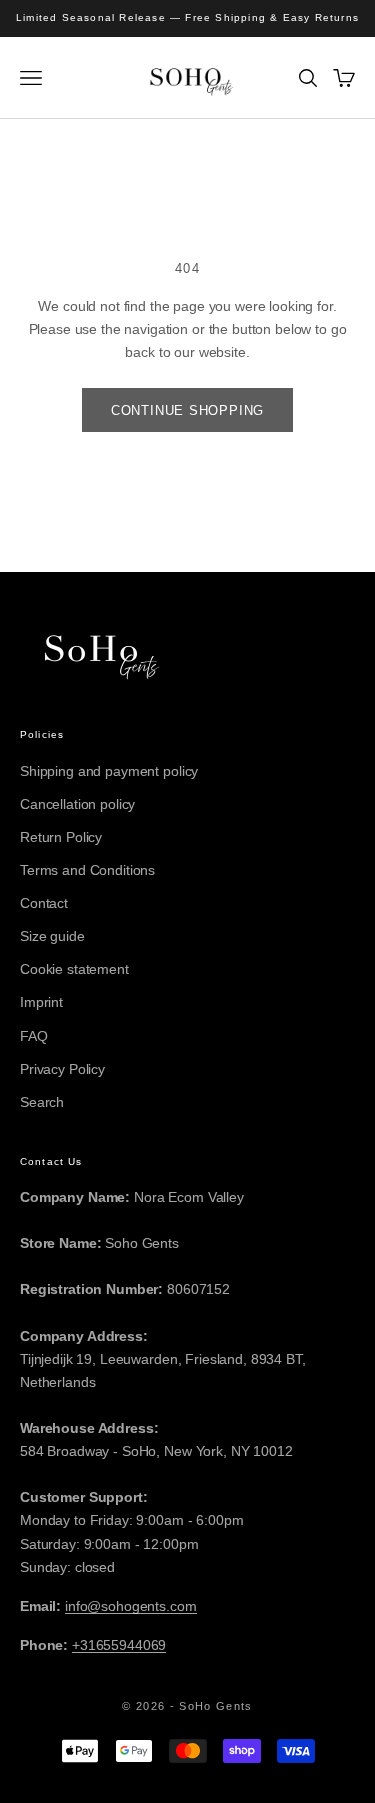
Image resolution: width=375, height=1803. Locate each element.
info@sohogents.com (130, 1606)
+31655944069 (119, 1645)
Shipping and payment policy (109, 771)
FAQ (34, 1036)
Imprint (41, 1002)
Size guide (52, 936)
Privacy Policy (62, 1069)
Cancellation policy (77, 804)
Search (42, 1102)
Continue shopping (187, 410)
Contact (44, 903)
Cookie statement (74, 969)
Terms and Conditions (87, 870)
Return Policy (61, 837)
